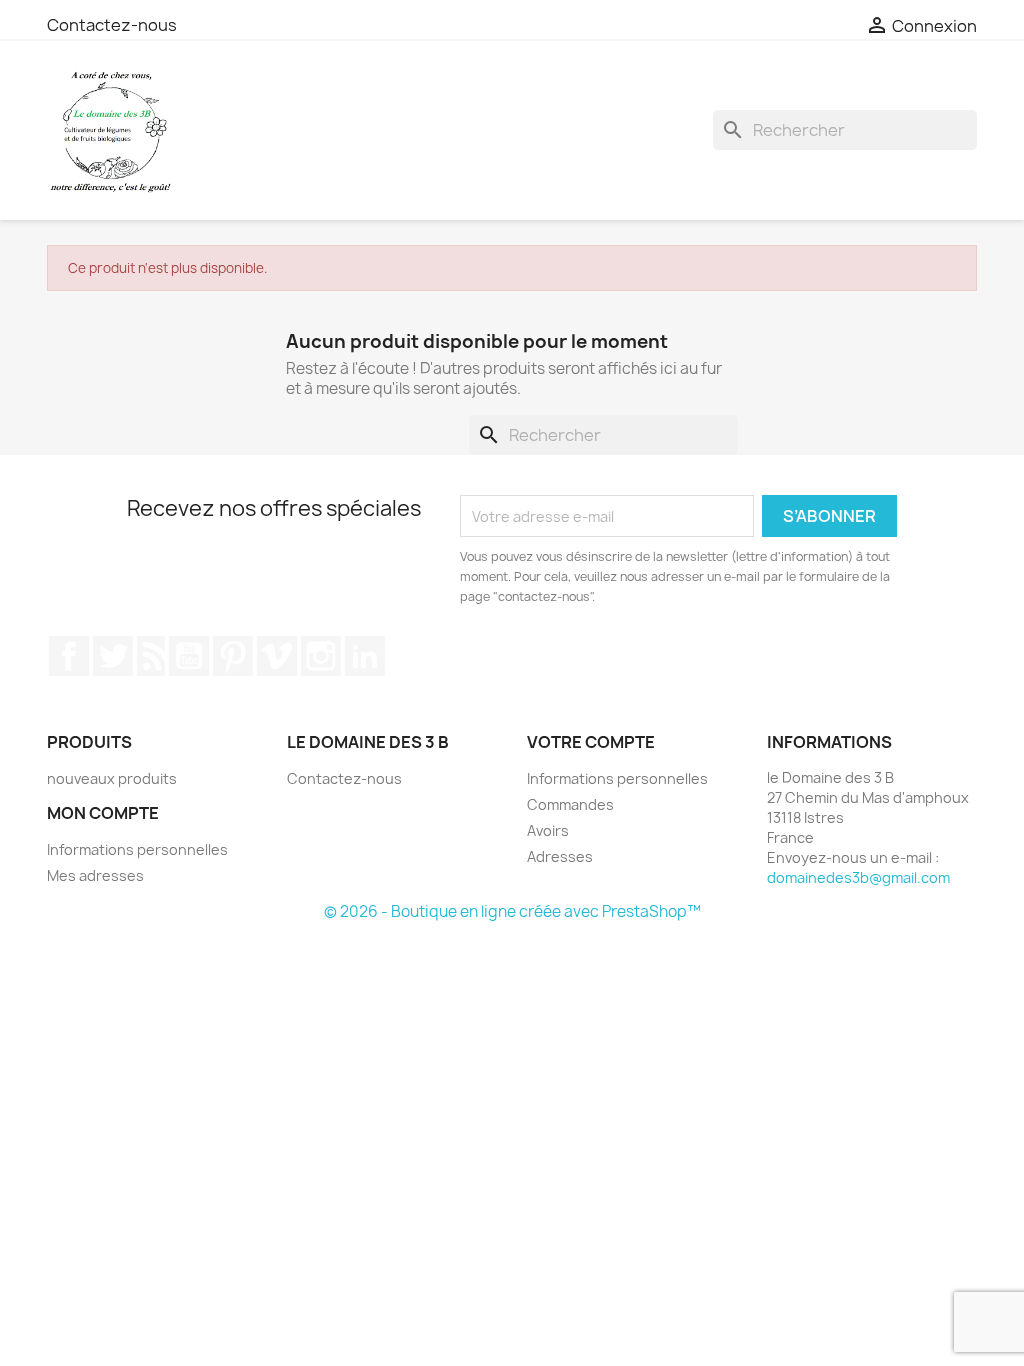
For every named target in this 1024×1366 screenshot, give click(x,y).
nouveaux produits (112, 778)
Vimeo (277, 656)
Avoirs (548, 830)
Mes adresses (95, 875)
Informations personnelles (137, 849)
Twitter (113, 656)
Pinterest (233, 656)
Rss (151, 656)
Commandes (570, 804)
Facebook (69, 656)
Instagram (321, 656)
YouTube (189, 656)
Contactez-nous (112, 25)
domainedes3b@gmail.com (858, 877)
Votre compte (591, 742)
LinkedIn (365, 656)
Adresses (560, 856)
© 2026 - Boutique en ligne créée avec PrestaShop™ (512, 911)
